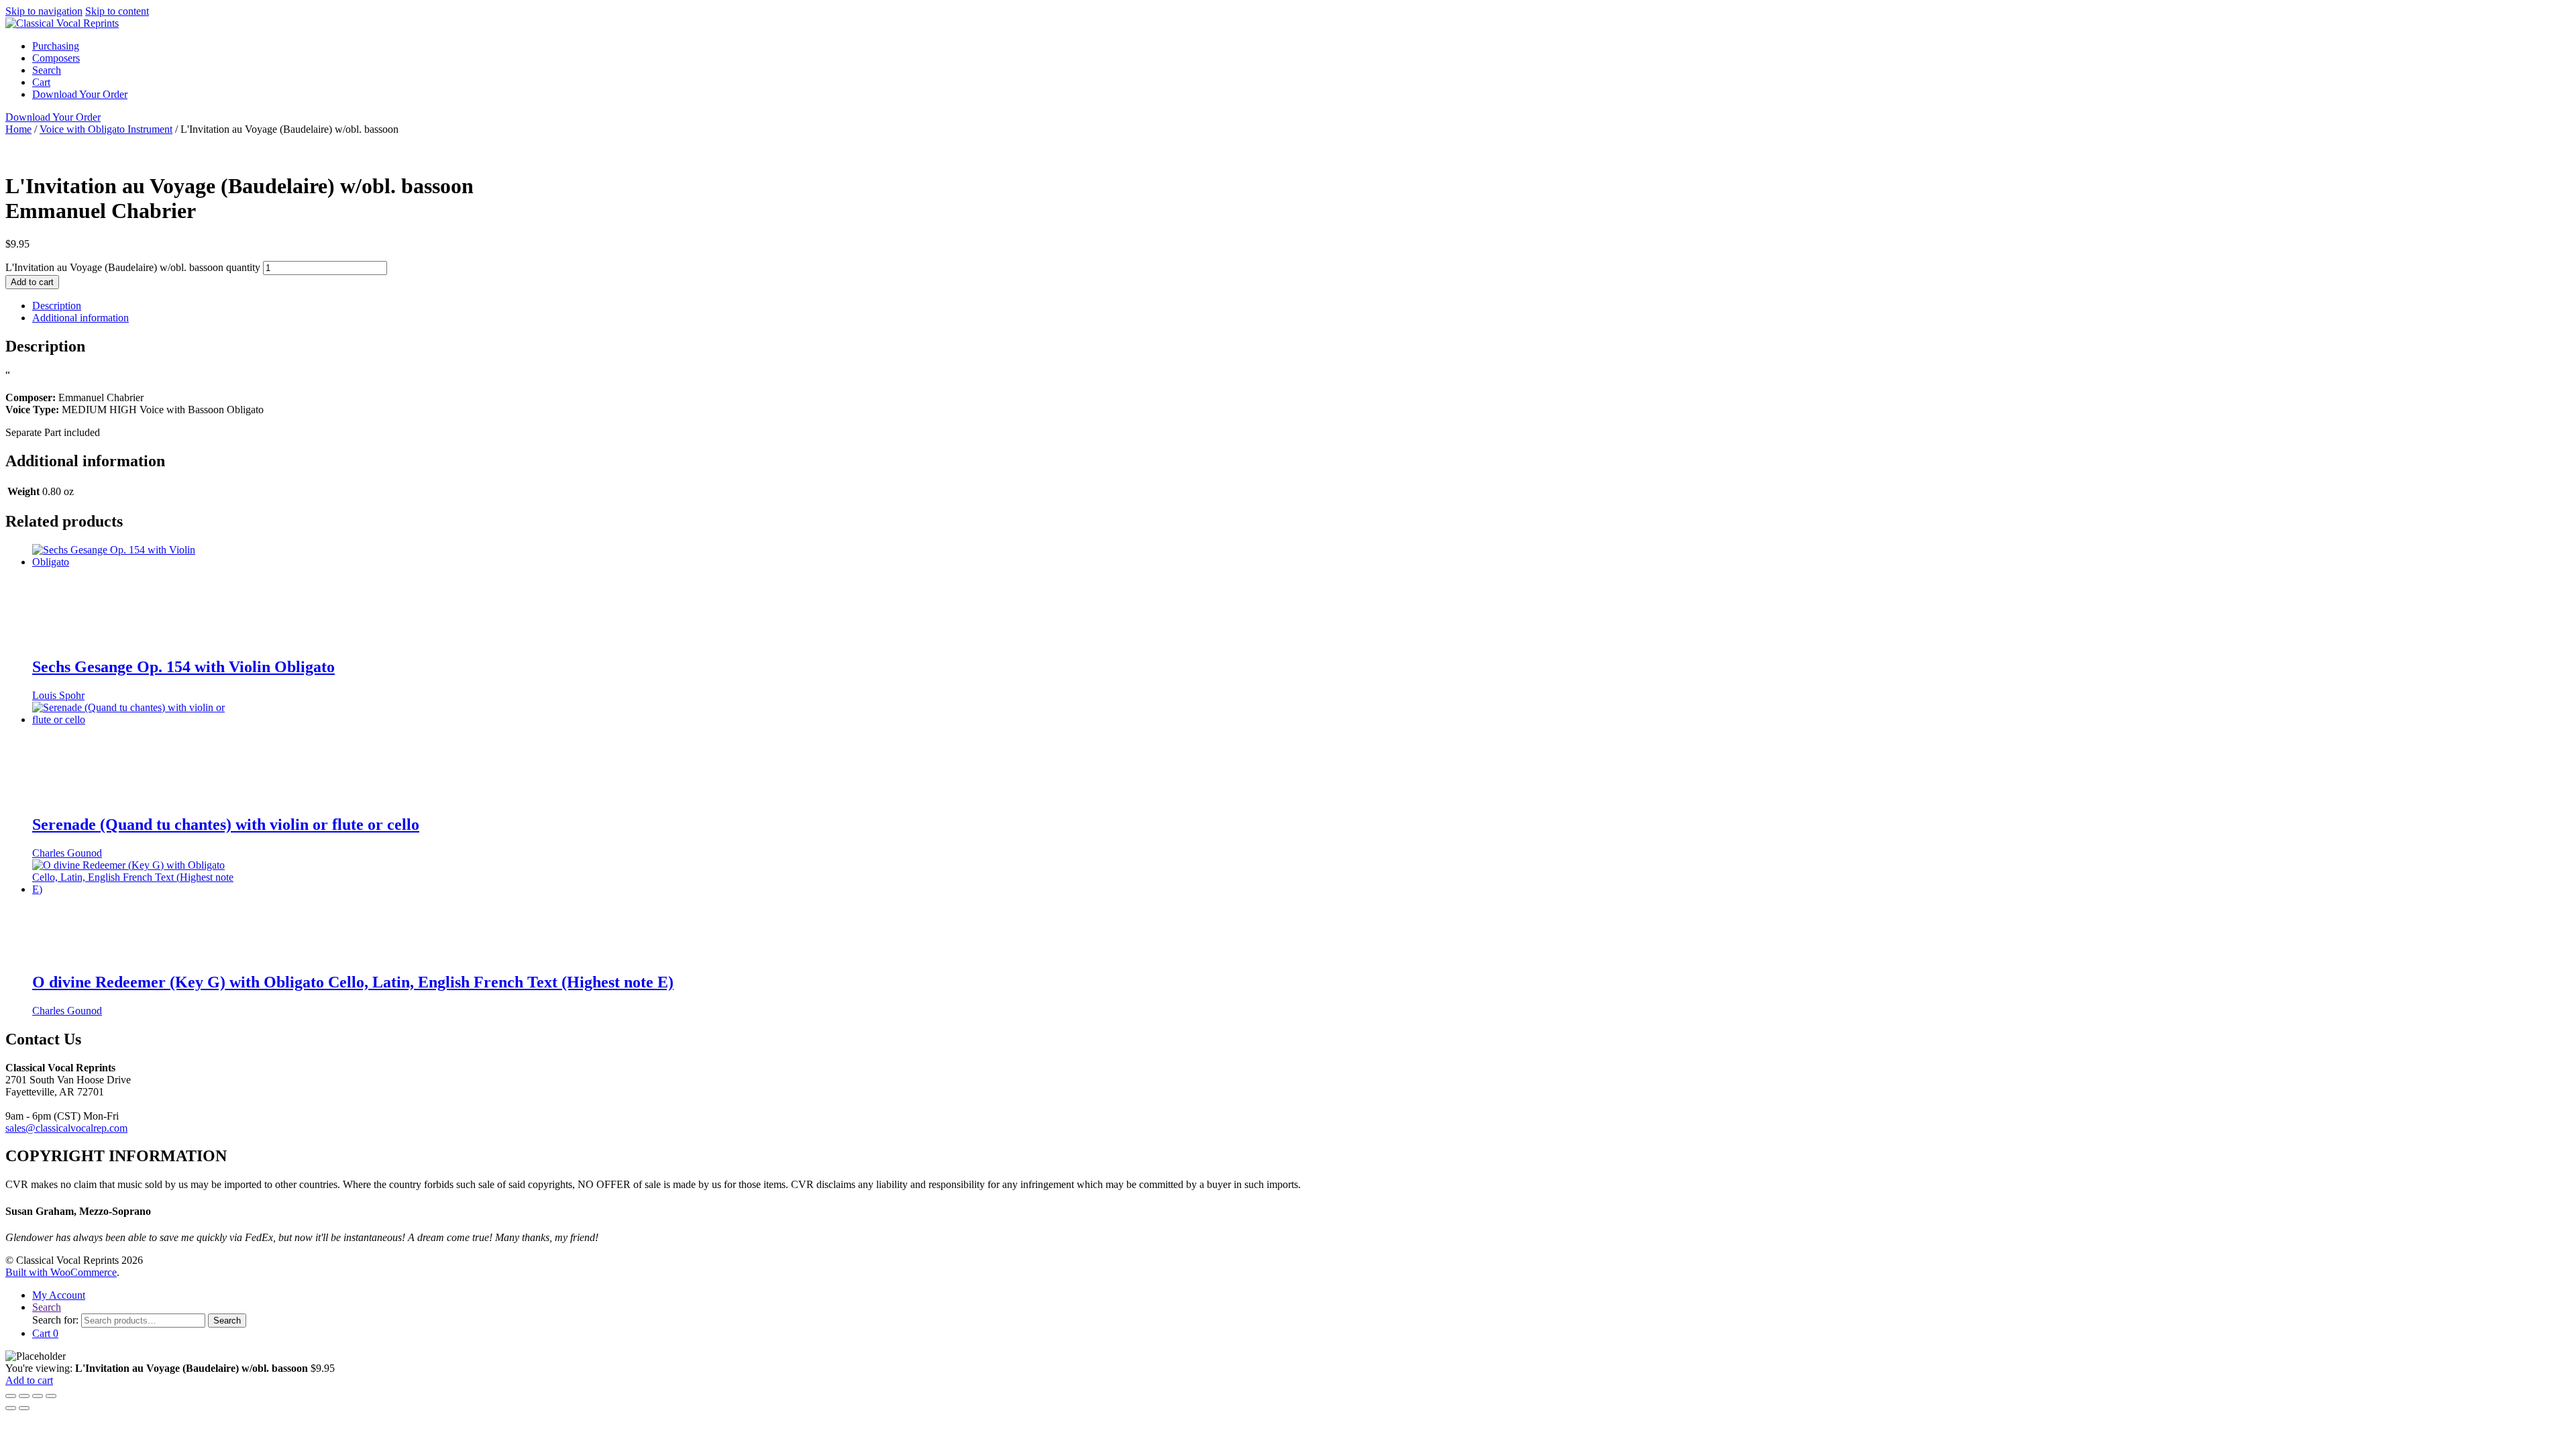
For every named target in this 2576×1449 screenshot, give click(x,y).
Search (47, 70)
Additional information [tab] (80, 318)
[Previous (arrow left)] (11, 1408)
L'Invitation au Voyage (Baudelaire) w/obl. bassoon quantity (133, 267)
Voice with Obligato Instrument (106, 129)
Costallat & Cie (618, 153)
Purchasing (56, 46)
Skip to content (117, 11)
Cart (41, 82)
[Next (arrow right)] (24, 1408)
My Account (59, 1295)
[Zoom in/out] (11, 1396)
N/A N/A (521, 153)
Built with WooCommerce (61, 1272)
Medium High (1003, 153)
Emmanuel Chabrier (427, 153)
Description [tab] (57, 306)
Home (18, 129)
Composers (56, 58)
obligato (1214, 153)
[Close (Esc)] (51, 1396)
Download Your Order (80, 94)
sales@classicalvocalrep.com (66, 1128)
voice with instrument (1282, 153)
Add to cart (32, 282)
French (321, 153)
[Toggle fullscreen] (24, 1396)
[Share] (38, 1396)
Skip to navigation (44, 11)
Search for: (55, 1320)
